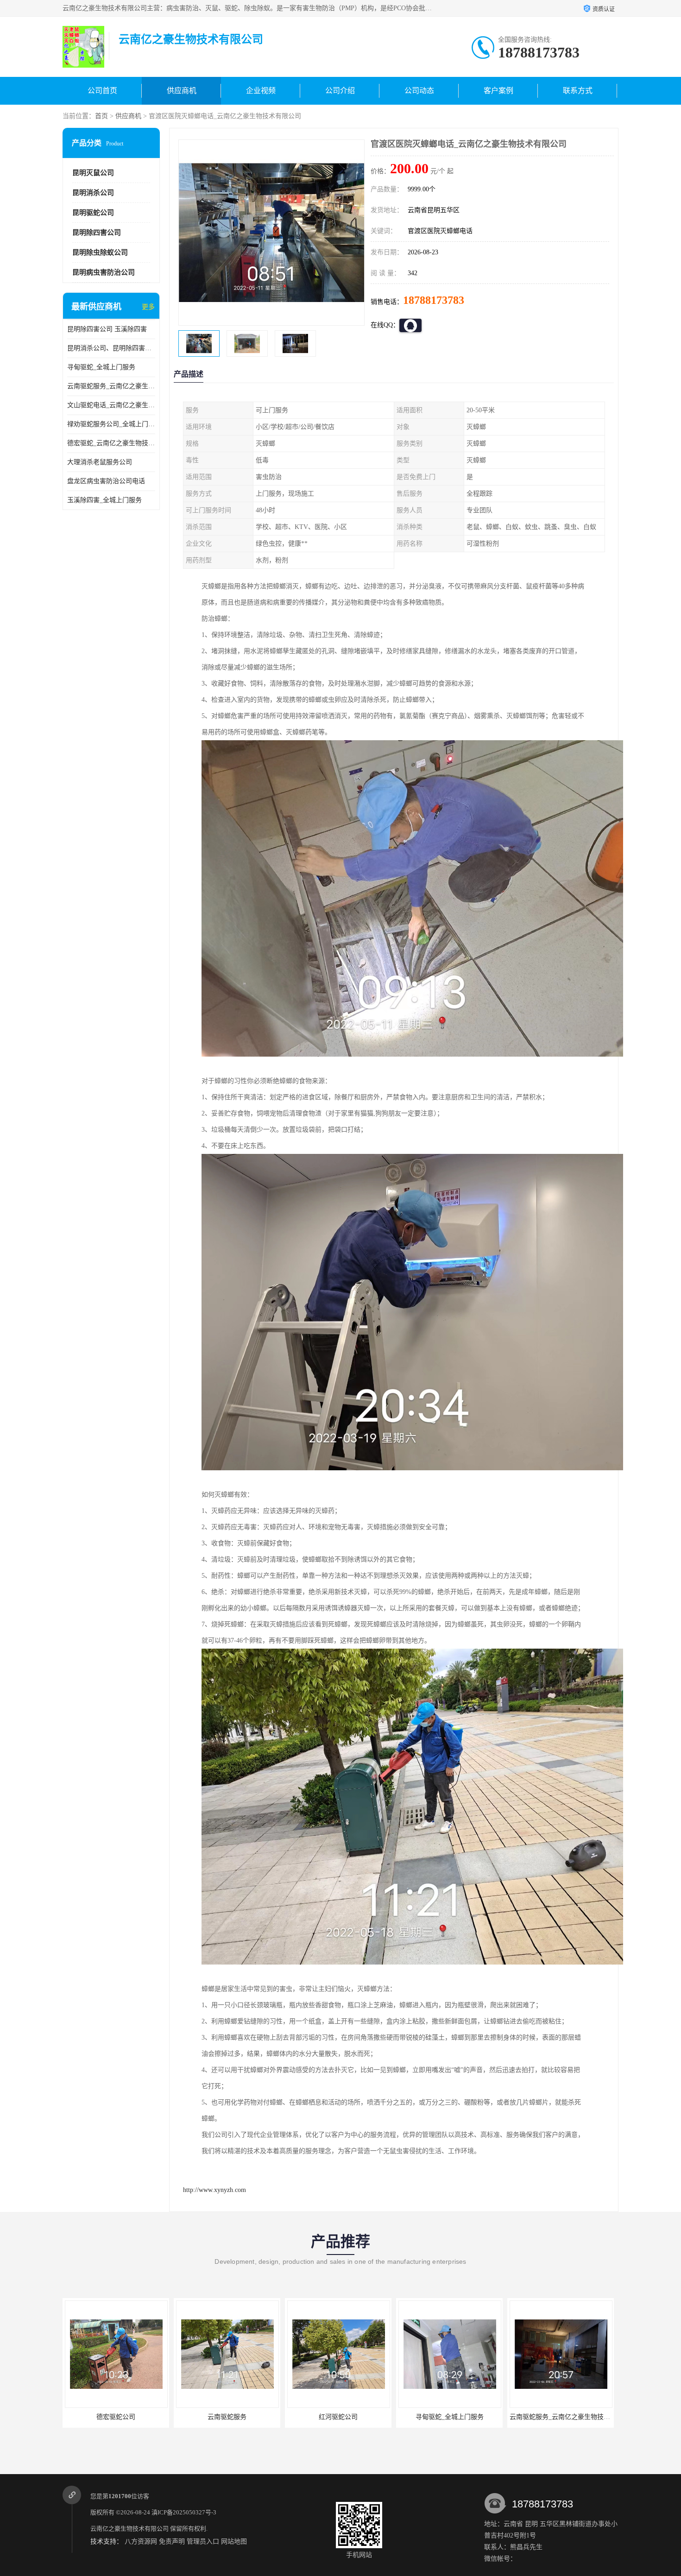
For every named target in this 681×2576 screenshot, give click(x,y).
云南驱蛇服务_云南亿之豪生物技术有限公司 (111, 386)
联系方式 (578, 91)
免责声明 (172, 2541)
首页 (101, 116)
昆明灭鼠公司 (93, 173)
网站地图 (234, 2541)
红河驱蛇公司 (227, 2417)
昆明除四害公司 (97, 233)
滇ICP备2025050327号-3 (184, 2512)
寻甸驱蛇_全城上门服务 (101, 367)
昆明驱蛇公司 (93, 213)
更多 (148, 307)
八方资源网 (141, 2541)
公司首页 (102, 91)
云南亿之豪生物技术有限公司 (129, 2529)
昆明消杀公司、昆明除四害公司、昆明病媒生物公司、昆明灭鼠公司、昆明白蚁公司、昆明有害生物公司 (111, 348)
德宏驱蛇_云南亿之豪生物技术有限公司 (111, 443)
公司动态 (419, 91)
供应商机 (182, 91)
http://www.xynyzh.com (214, 2190)
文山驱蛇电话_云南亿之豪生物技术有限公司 (111, 405)
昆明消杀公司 (93, 193)
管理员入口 (203, 2541)
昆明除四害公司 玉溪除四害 (107, 329)
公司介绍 (340, 91)
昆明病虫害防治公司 (104, 272)
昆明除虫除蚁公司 (100, 252)
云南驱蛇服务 (116, 2417)
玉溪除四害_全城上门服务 (104, 500)
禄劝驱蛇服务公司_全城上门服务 (111, 424)
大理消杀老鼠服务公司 (100, 462)
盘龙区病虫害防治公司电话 (106, 481)
